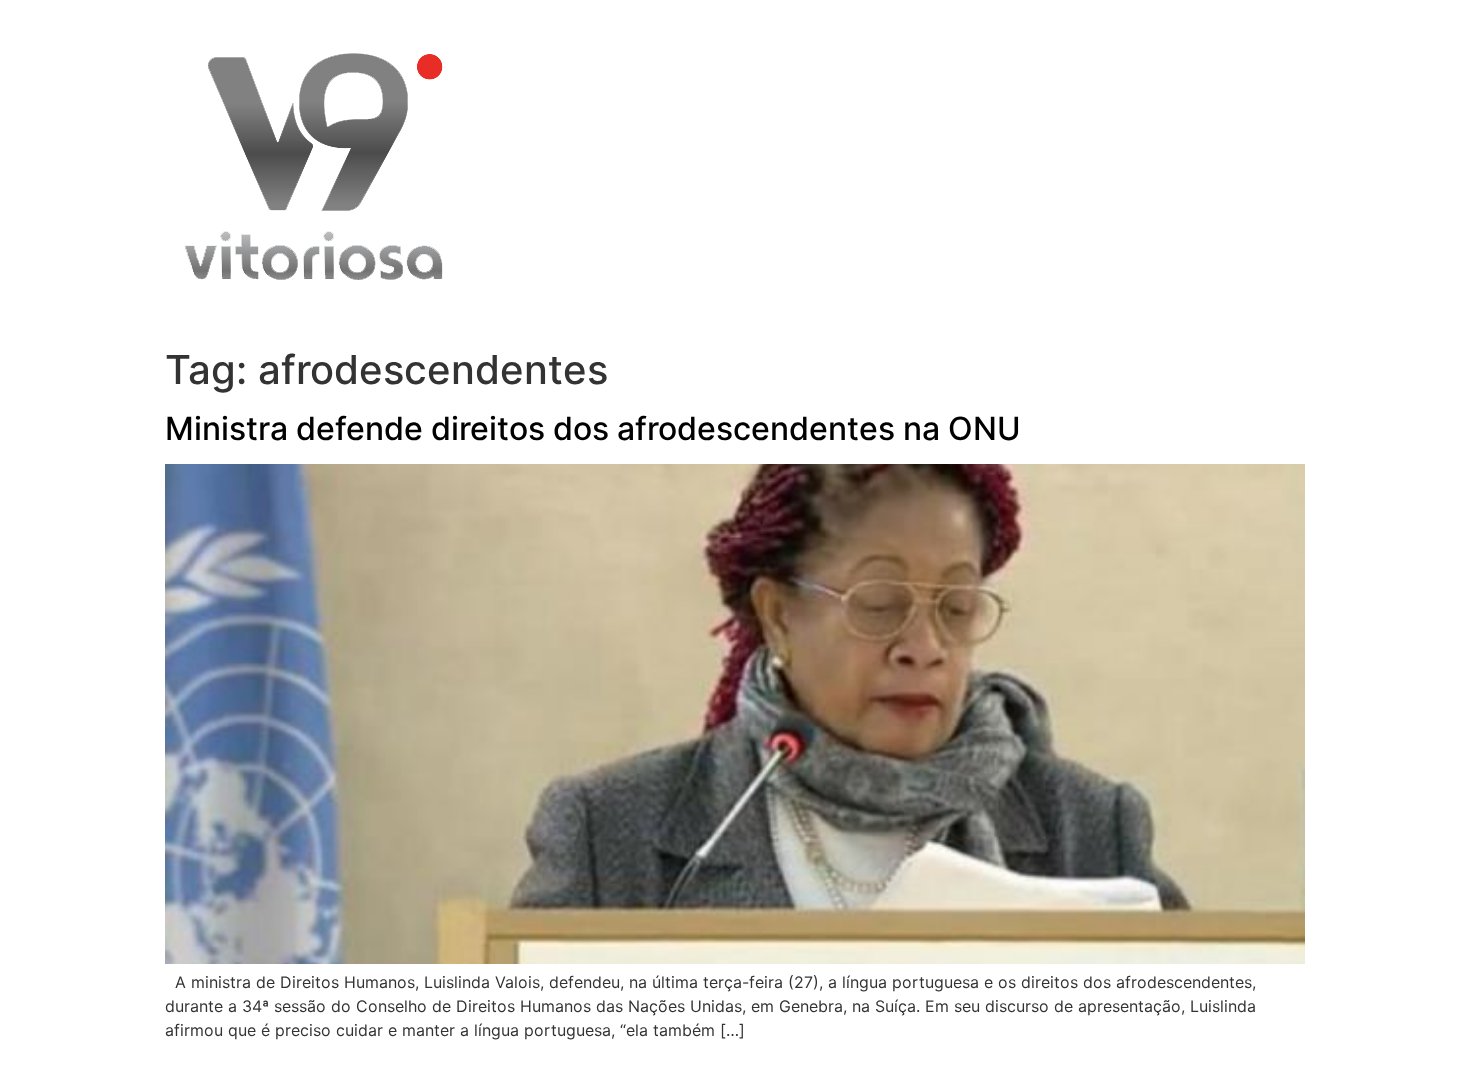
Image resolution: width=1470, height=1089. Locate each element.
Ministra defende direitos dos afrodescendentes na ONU (593, 428)
